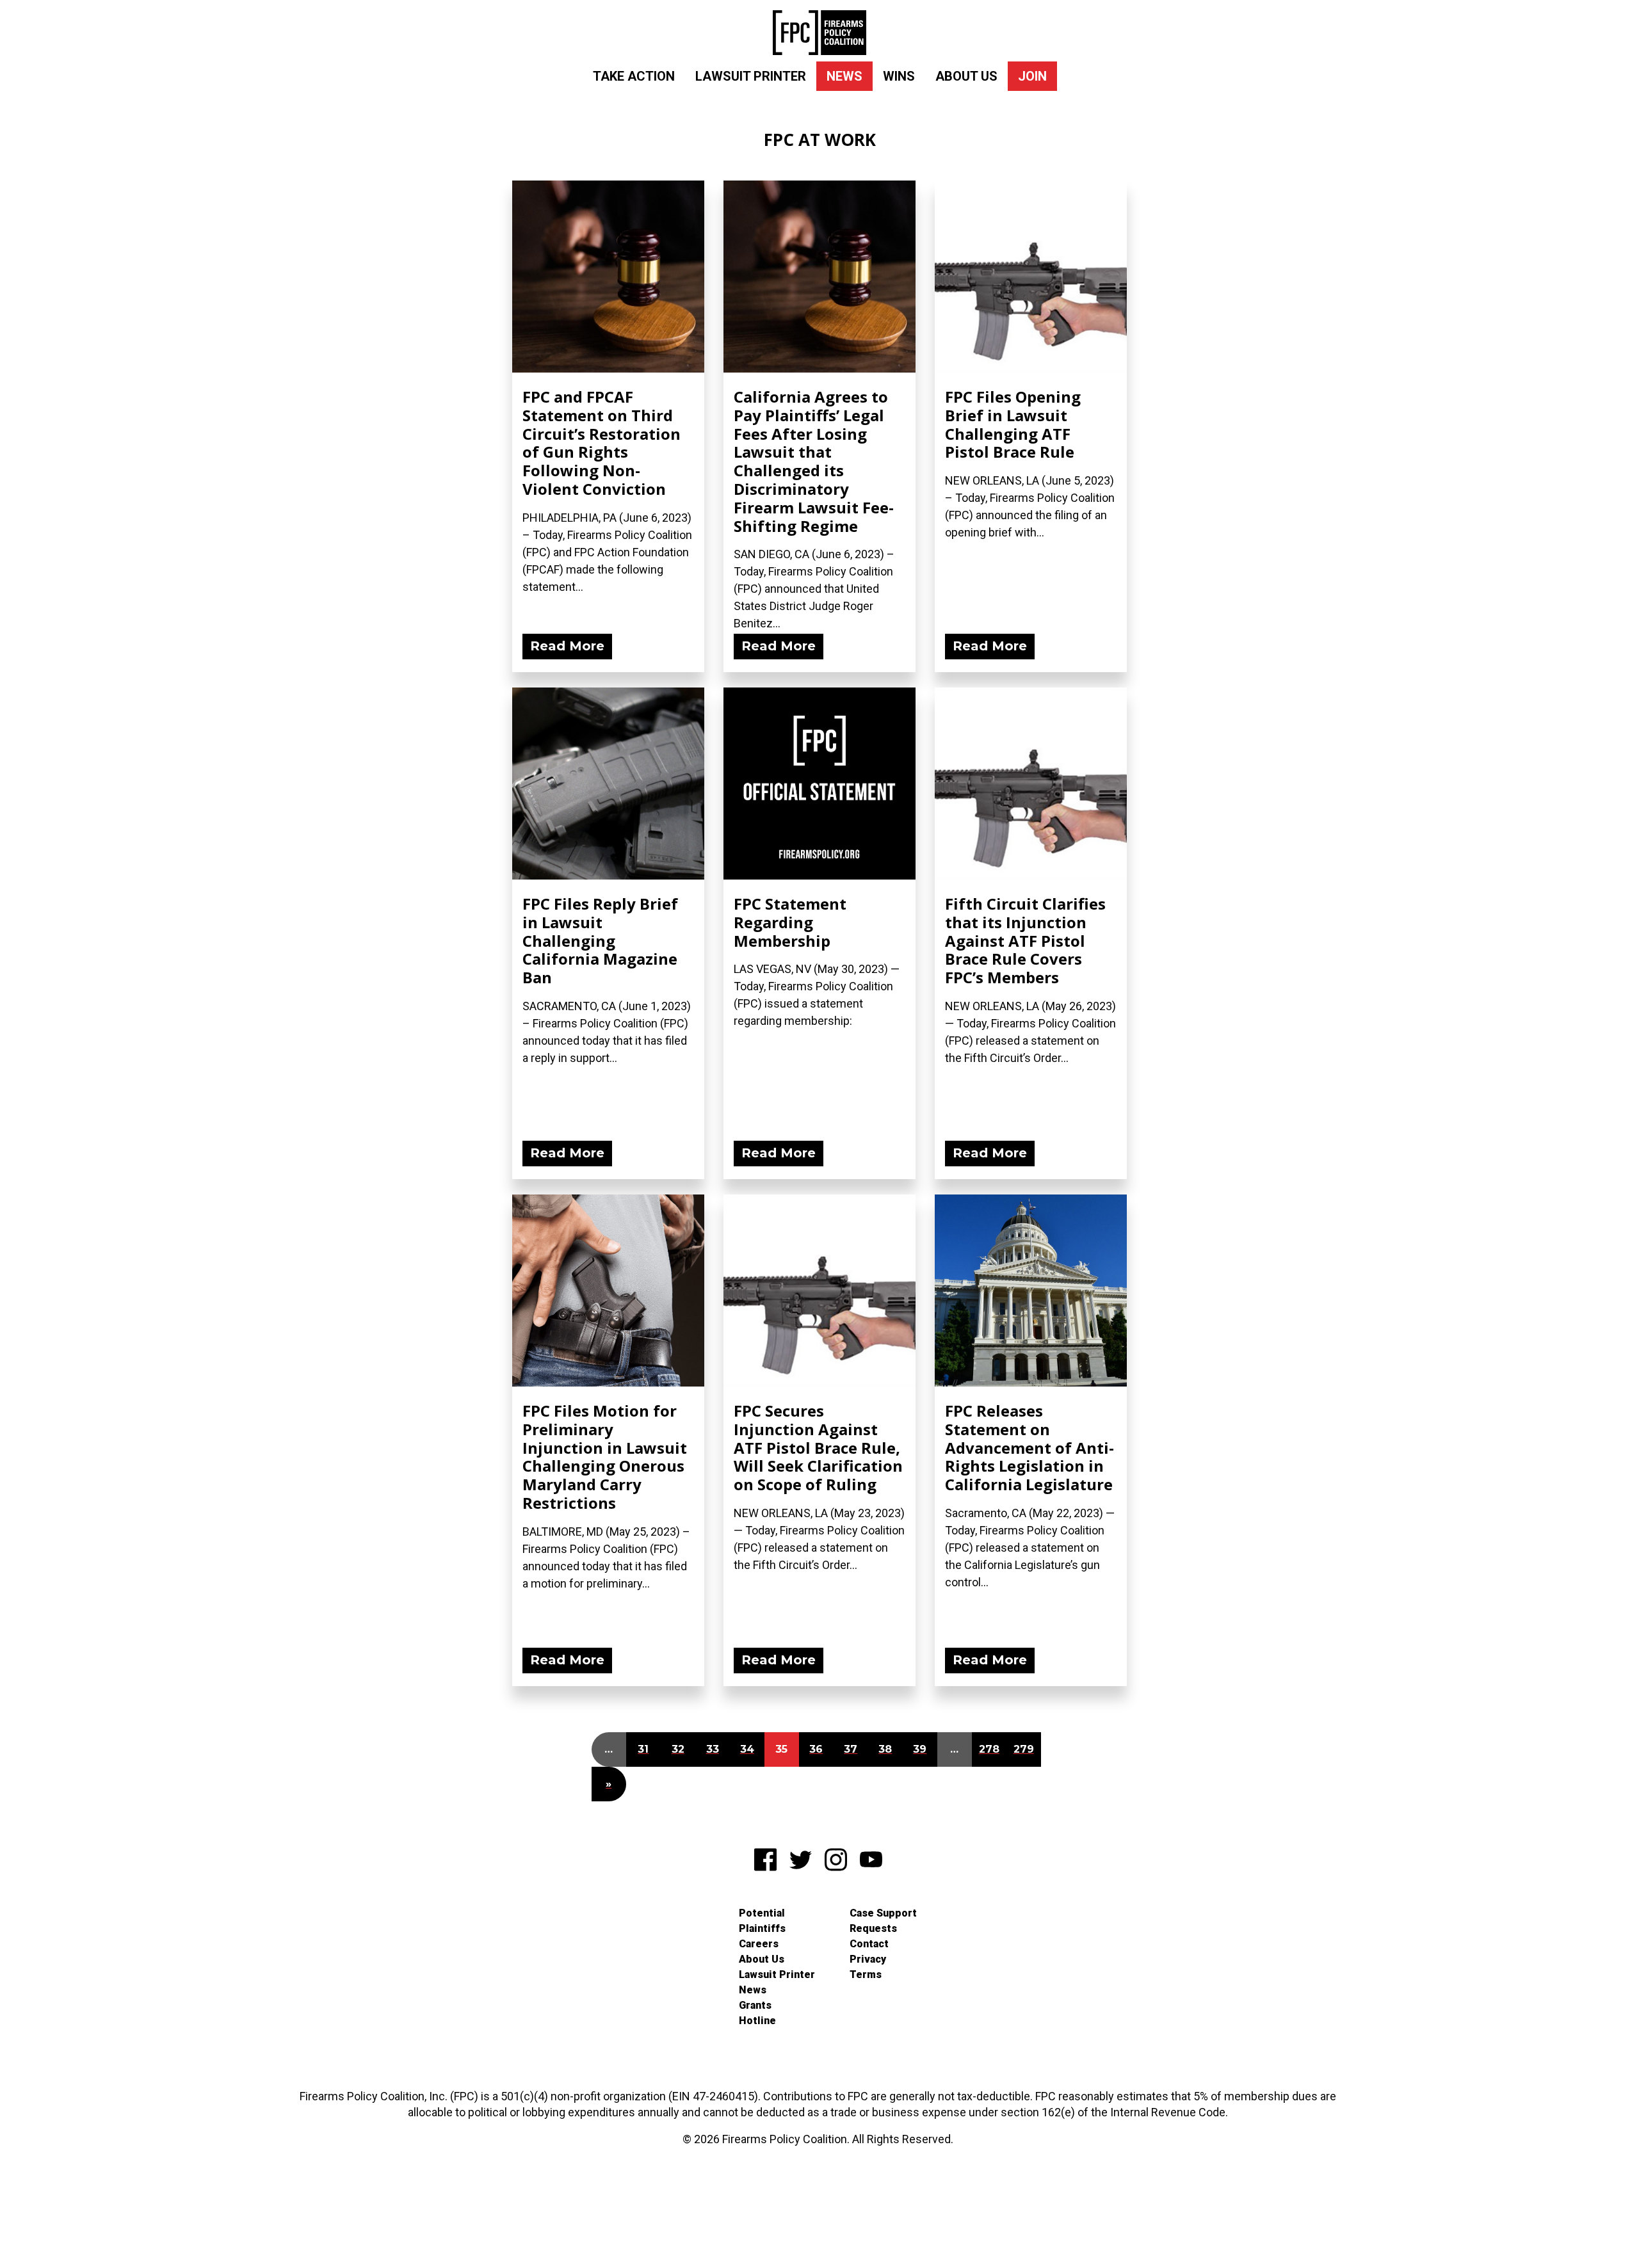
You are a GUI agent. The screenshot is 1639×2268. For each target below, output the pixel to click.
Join (1032, 76)
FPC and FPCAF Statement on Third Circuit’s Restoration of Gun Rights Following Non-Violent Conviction (602, 443)
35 (781, 1749)
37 (851, 1749)
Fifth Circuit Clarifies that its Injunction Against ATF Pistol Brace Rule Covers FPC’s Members (1025, 940)
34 (747, 1749)
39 (920, 1749)
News (844, 76)
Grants (755, 2005)
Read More (567, 646)
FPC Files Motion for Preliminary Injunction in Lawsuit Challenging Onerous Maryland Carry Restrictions (605, 1457)
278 (989, 1749)
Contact (869, 1944)
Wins (899, 76)
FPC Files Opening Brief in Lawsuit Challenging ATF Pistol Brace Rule (1013, 424)
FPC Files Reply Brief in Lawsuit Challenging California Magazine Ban (600, 940)
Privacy (868, 1959)
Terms (866, 1974)
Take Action (634, 76)
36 (816, 1749)
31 (643, 1749)
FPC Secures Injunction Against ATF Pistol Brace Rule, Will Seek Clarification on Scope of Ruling (818, 1447)
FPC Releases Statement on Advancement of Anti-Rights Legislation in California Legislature (1029, 1447)
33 (713, 1749)
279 (1024, 1749)
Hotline (757, 2021)
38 (885, 1749)
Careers (759, 1944)
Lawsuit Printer (751, 76)
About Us (966, 76)
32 (678, 1749)
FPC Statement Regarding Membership (790, 922)
